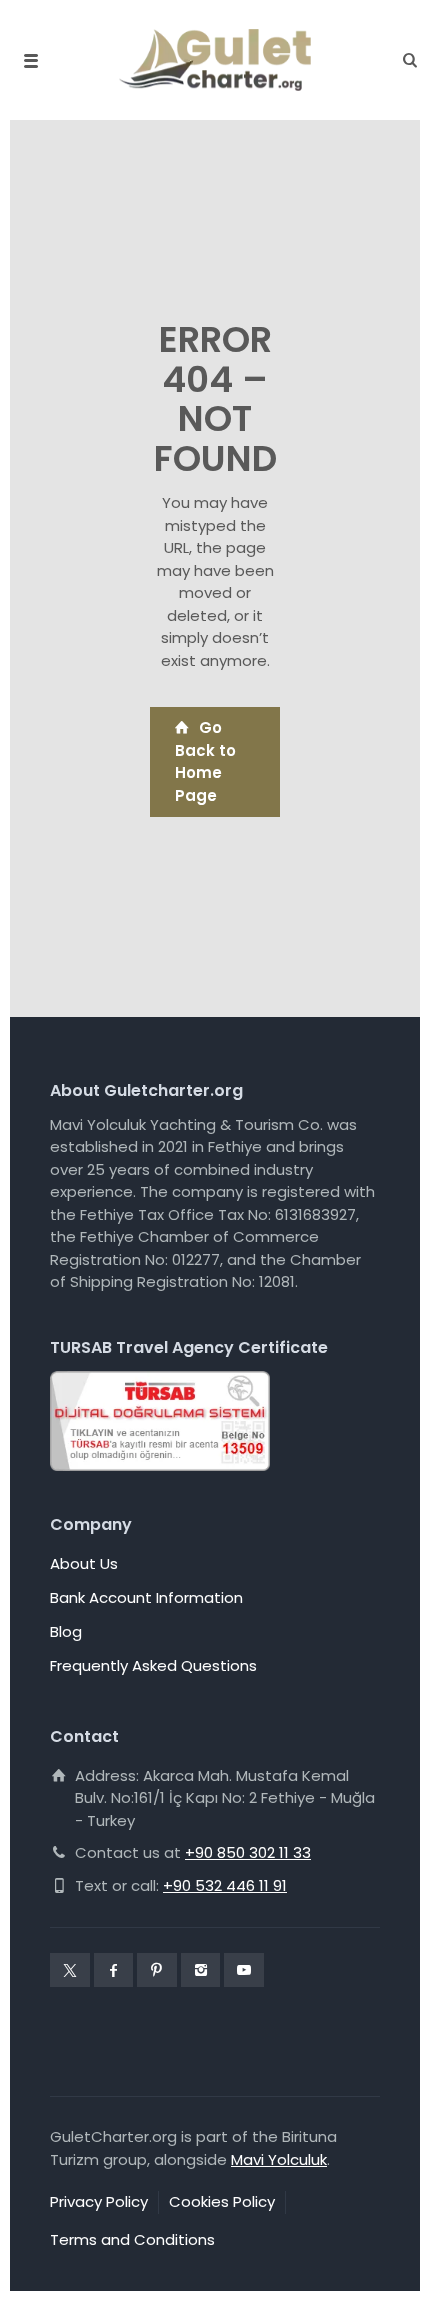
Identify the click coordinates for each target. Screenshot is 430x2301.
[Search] (404, 60)
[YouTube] (244, 1970)
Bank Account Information (146, 1597)
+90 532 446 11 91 (225, 1885)
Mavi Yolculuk (279, 2159)
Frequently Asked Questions (153, 1665)
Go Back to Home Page (205, 761)
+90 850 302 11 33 (248, 1852)
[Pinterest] (157, 1970)
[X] (70, 1970)
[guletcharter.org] (215, 60)
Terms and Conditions (132, 2239)
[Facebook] (114, 1970)
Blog (66, 1631)
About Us (84, 1563)
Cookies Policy (222, 2201)
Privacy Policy (99, 2201)
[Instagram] (201, 1970)
